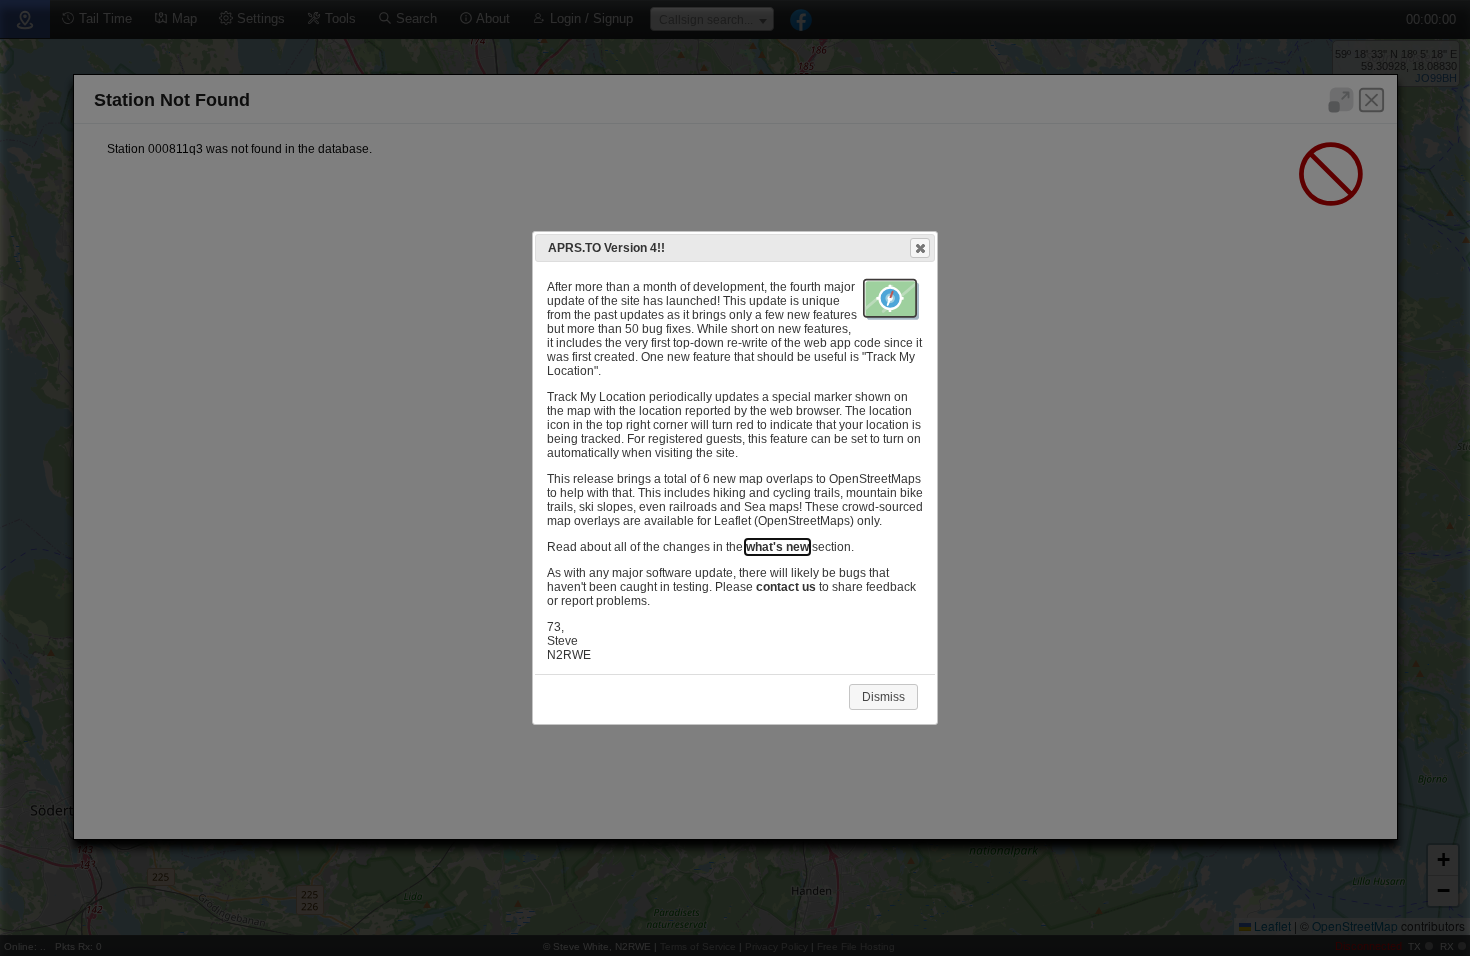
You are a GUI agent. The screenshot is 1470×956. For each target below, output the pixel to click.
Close (920, 248)
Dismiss (883, 697)
